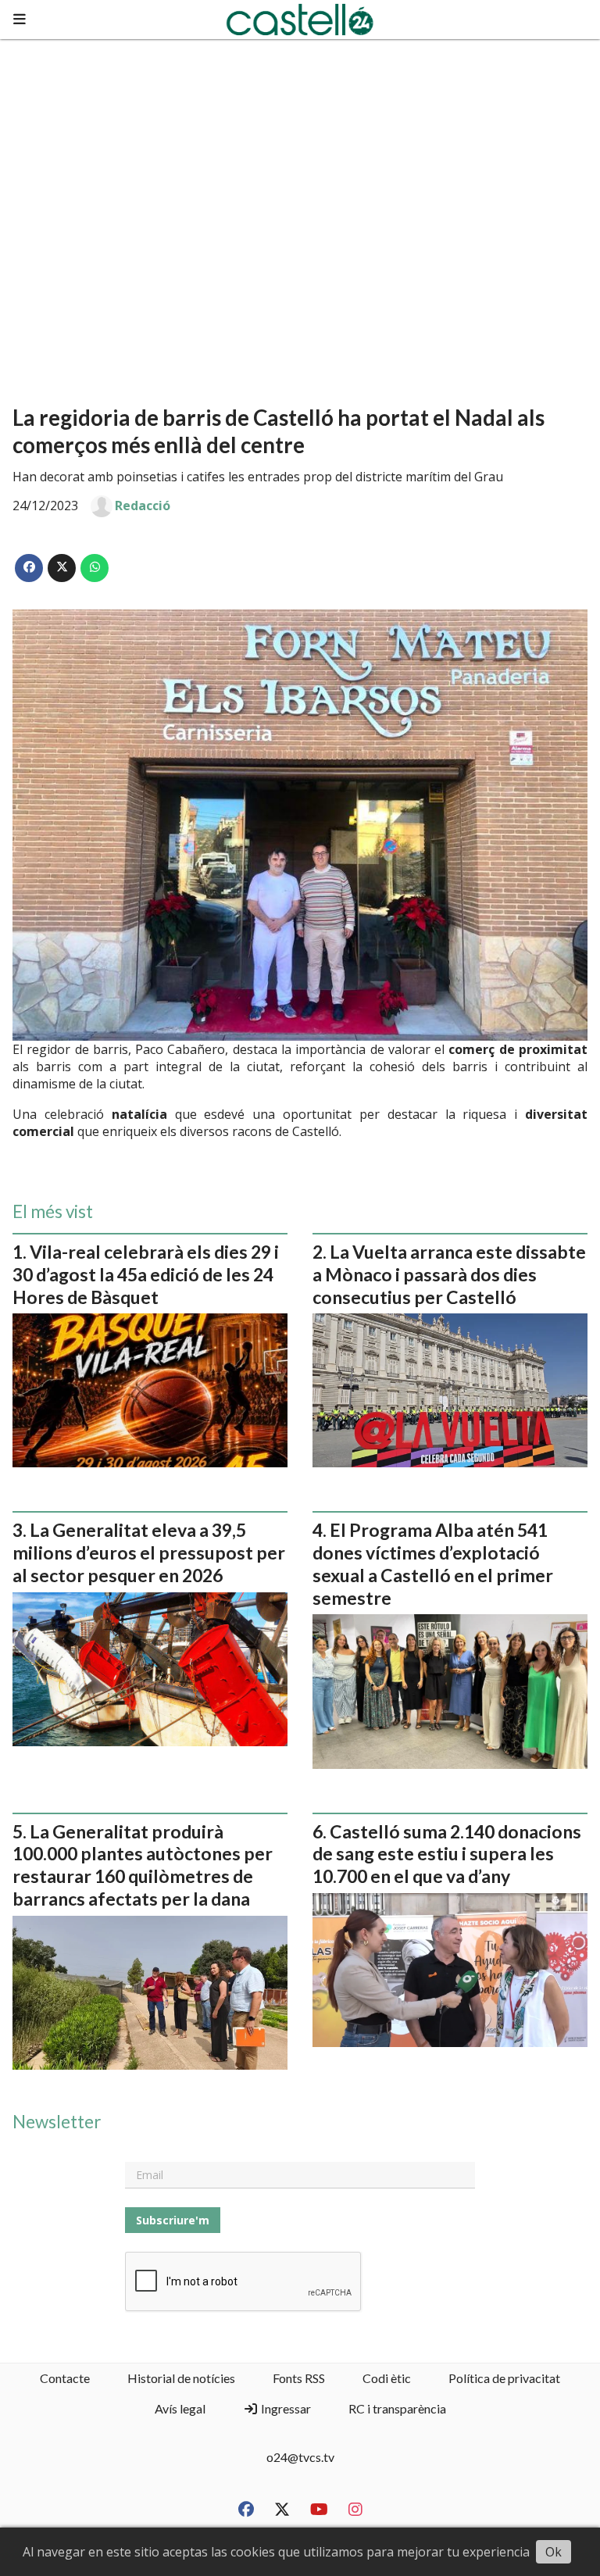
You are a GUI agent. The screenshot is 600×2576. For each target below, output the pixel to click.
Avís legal (180, 2408)
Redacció (143, 506)
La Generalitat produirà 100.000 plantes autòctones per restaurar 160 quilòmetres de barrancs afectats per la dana (143, 1865)
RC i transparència (397, 2408)
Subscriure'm (173, 2220)
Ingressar (285, 2408)
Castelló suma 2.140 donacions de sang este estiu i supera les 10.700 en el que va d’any (447, 1854)
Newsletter (57, 2122)
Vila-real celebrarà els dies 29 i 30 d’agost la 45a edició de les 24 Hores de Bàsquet (146, 1274)
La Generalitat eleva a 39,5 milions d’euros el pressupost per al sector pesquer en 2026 (149, 1552)
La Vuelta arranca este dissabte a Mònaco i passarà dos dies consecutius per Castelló (449, 1274)
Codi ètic (387, 2378)
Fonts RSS (299, 2378)
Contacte (65, 2378)
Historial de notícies (181, 2378)
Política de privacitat (504, 2378)
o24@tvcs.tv (300, 2457)
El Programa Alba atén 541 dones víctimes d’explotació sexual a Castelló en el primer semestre (433, 1563)
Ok (554, 2552)
